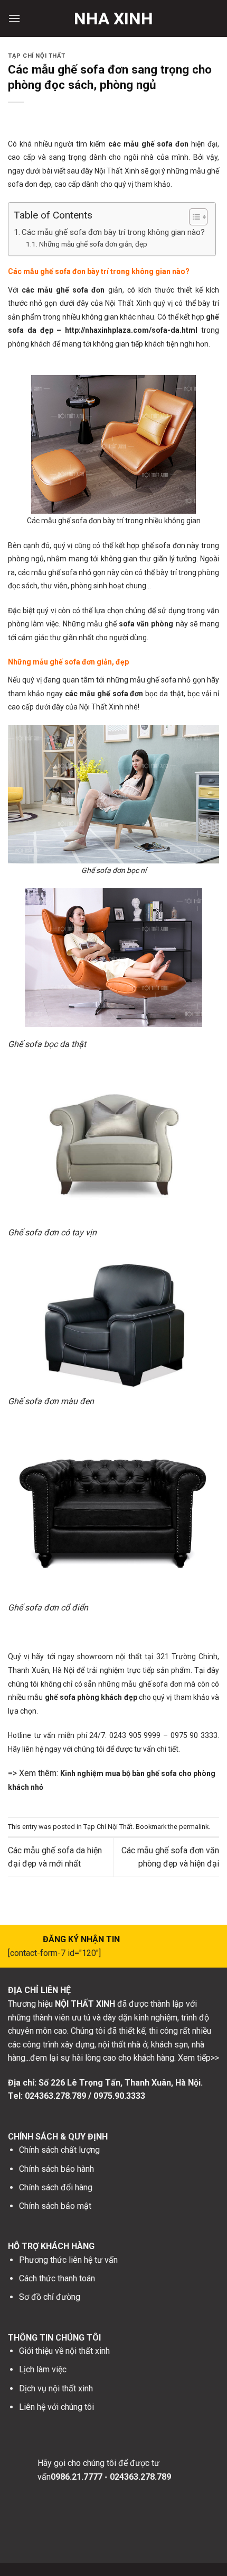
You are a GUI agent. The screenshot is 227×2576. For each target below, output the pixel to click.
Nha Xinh (113, 19)
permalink (194, 1827)
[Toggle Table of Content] (193, 217)
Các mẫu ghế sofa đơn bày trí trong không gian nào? (113, 232)
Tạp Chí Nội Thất (37, 56)
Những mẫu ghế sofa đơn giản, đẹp (93, 244)
